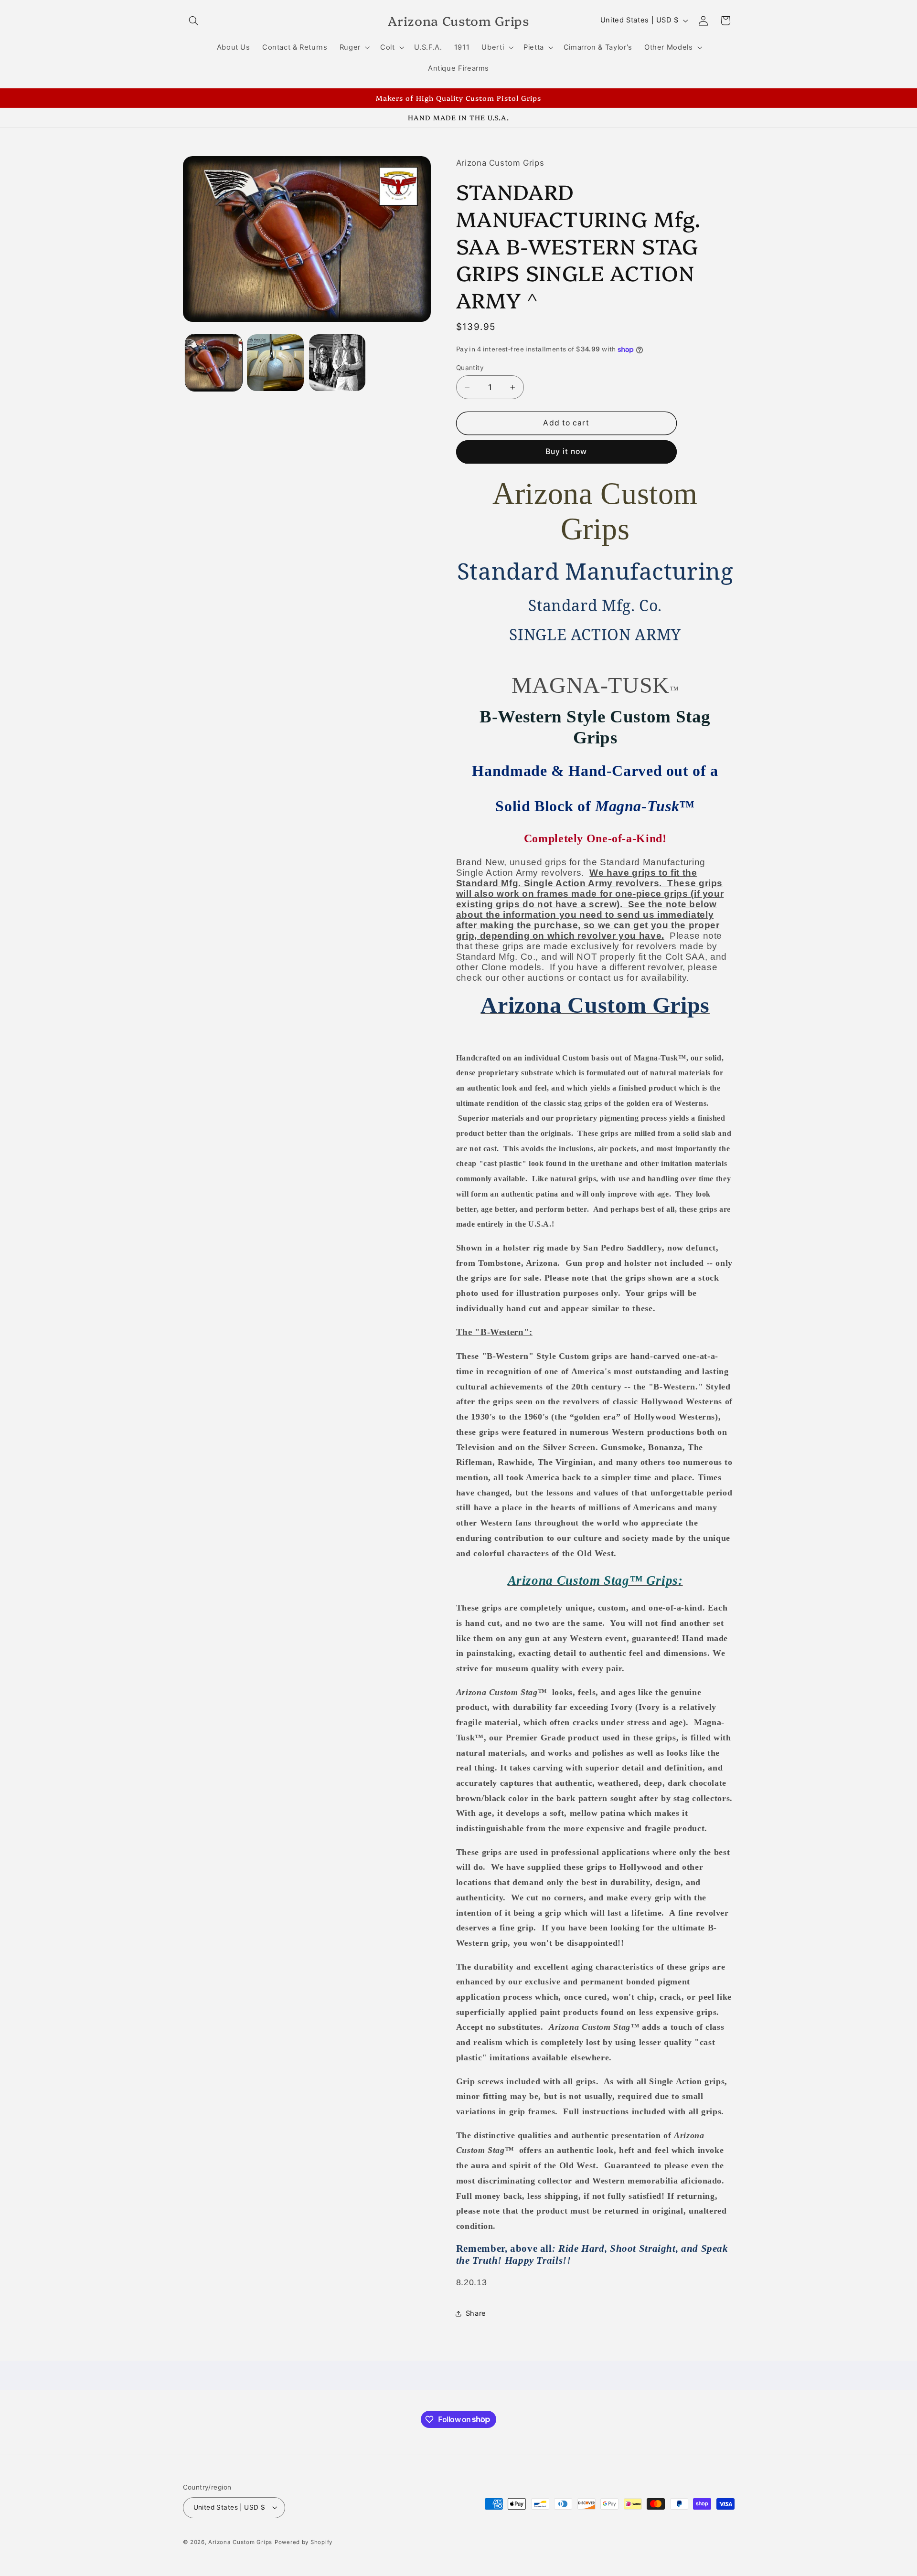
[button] (194, 21)
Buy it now (566, 451)
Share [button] (476, 2313)
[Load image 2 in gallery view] (275, 363)
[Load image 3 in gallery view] (337, 363)
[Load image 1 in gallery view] (214, 363)
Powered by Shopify (304, 2542)
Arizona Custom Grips (240, 2542)
